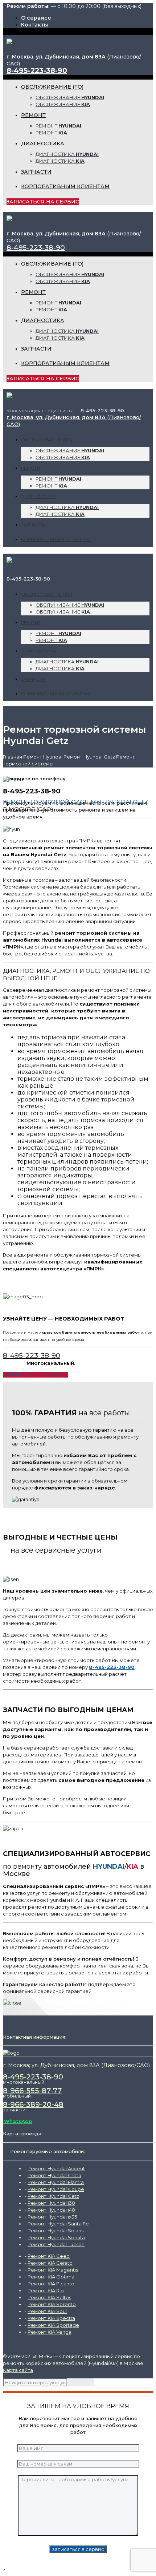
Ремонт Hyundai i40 (51, 2210)
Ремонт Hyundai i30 (51, 2203)
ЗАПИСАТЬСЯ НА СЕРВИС (43, 202)
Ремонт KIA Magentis (53, 2270)
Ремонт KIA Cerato (50, 2263)
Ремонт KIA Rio (46, 2290)
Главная (13, 757)
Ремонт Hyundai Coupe (56, 2189)
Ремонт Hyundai (43, 757)
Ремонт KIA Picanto (51, 2284)
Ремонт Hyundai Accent (56, 2168)
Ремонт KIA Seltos (49, 2297)
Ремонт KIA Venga (50, 2332)
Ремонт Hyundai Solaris (56, 2231)
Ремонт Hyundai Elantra (56, 2182)
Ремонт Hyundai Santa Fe (58, 2224)
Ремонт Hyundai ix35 (52, 2217)
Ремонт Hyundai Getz (89, 757)
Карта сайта (18, 2370)
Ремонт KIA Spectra (51, 2318)
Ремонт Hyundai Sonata (56, 2237)
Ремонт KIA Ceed (49, 2256)
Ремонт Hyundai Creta (54, 2175)
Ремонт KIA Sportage (53, 2325)
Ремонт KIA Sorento (52, 2304)
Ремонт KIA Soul (47, 2311)
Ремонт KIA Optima (51, 2277)
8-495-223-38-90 (37, 71)
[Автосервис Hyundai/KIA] (9, 41)
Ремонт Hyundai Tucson (56, 2244)
